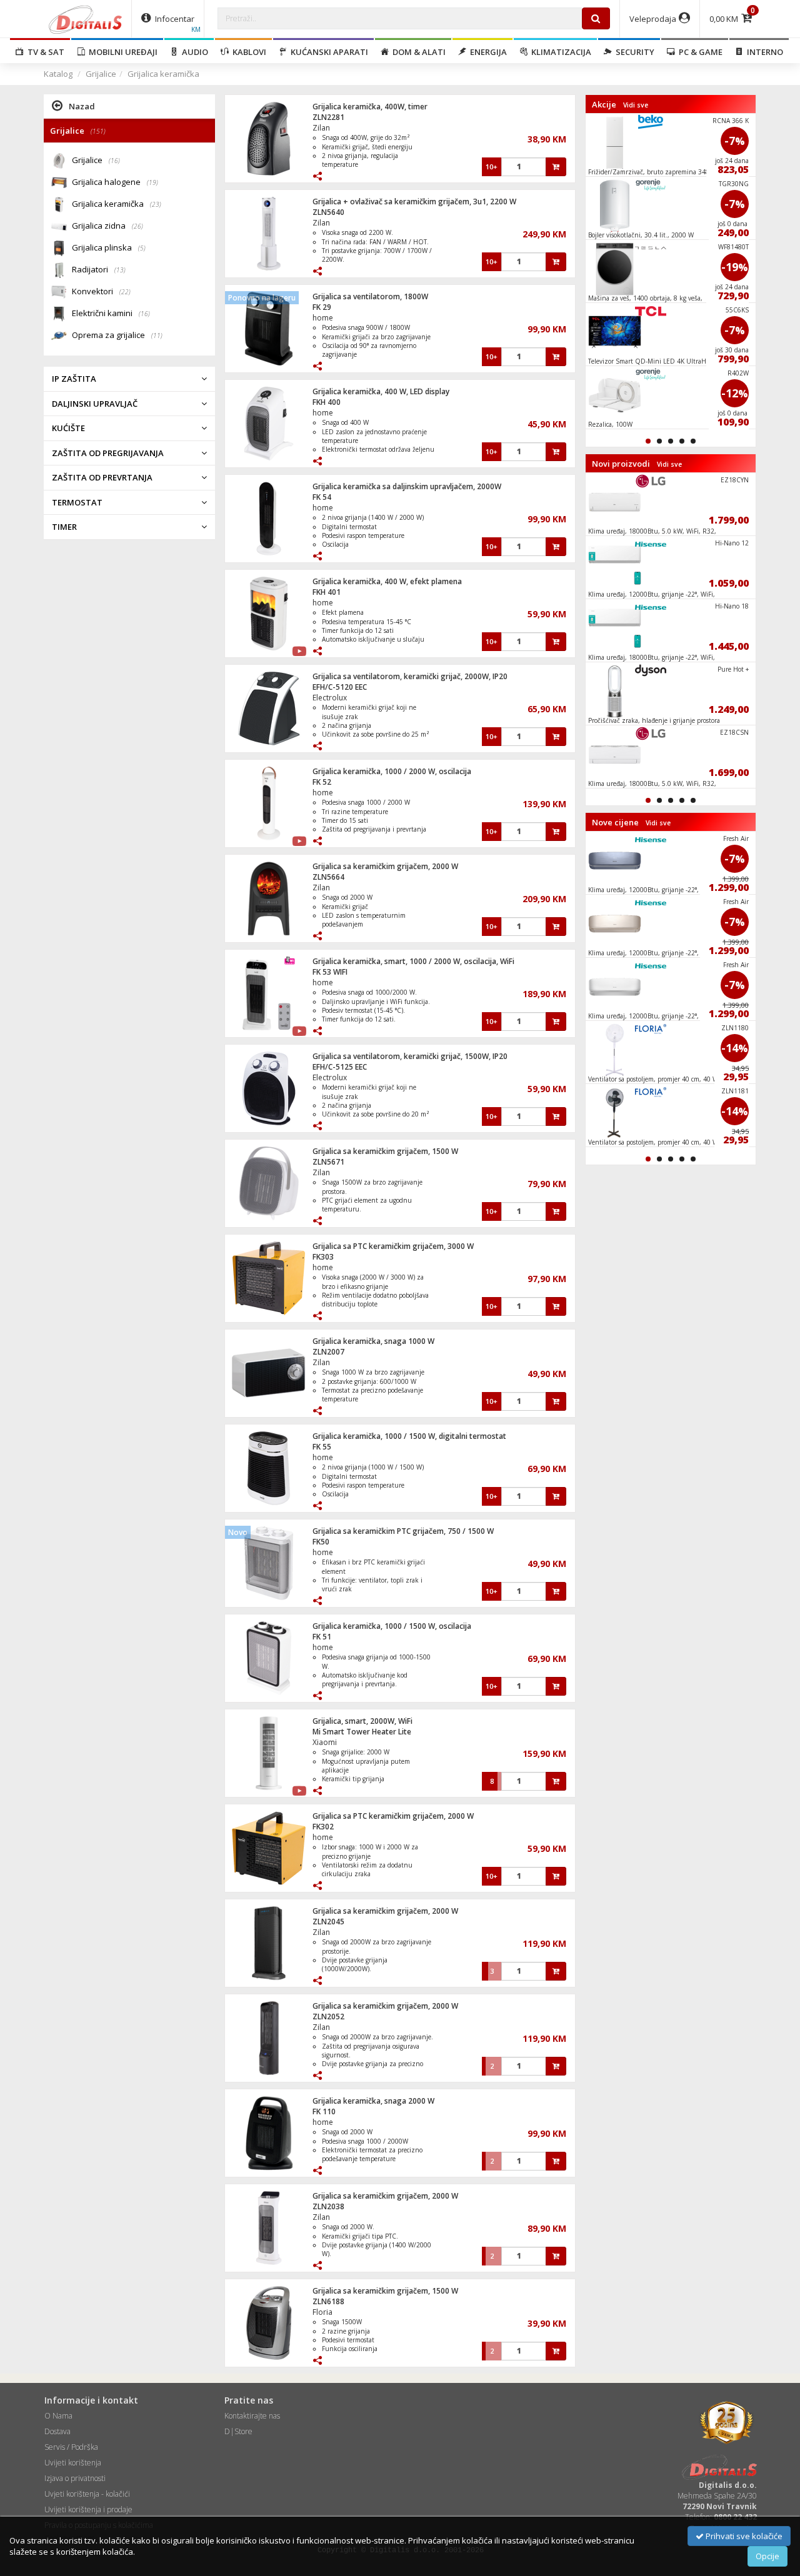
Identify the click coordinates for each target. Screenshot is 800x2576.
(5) (142, 248)
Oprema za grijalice (117, 335)
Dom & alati (417, 52)
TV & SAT (44, 52)
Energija (487, 52)
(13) (120, 270)
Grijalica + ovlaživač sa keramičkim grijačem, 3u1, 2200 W (414, 201)
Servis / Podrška (71, 2447)
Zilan (321, 128)
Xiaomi (325, 1742)
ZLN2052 (328, 2017)
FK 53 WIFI (330, 972)
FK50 (321, 1542)
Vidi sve (636, 105)
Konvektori (101, 291)
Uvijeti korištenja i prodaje (88, 2509)
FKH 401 (327, 592)
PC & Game (699, 52)
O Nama (58, 2416)
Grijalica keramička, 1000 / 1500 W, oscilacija (392, 1626)
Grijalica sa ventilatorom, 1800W (370, 296)
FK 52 (322, 782)
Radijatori (99, 269)
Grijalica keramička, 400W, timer (370, 107)
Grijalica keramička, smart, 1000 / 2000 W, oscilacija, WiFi (413, 961)
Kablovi (247, 52)
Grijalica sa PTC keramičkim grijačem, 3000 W (393, 1246)
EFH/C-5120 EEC (340, 687)
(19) (152, 182)
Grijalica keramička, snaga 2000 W (373, 2101)
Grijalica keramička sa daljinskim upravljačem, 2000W (407, 486)
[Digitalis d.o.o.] (86, 19)
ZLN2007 (328, 1352)
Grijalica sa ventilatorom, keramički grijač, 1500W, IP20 (410, 1056)
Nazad (82, 106)
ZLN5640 (328, 212)
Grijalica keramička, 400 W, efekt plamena (387, 581)
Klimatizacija (559, 52)
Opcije (767, 2556)
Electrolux (330, 698)
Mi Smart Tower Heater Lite (362, 1732)
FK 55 (322, 1447)
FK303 (323, 1257)
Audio (193, 52)
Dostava (57, 2431)
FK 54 (322, 497)
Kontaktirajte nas (252, 2416)
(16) (114, 161)
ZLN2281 (328, 117)
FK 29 (322, 307)
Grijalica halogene (115, 182)
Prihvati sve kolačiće (743, 2536)
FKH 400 (327, 402)
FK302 (323, 1827)
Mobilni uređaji (121, 52)
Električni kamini (111, 313)
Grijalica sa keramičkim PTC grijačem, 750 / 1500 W (403, 1531)
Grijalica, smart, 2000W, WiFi (362, 1721)
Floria (322, 2312)
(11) (157, 336)
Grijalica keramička (163, 74)
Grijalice (101, 74)
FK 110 (324, 2111)
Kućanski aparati (327, 52)
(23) (156, 204)
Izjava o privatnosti (75, 2478)
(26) (137, 226)
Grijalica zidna (107, 226)
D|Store (238, 2431)
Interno (763, 52)
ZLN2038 (328, 2206)
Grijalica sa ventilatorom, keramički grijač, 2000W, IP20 (410, 676)
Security (633, 52)
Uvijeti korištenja (73, 2463)
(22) (125, 292)
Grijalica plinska (109, 247)
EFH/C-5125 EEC (340, 1067)
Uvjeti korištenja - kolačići (87, 2494)
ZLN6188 (328, 2301)
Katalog (58, 74)
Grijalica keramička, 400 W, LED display (381, 391)
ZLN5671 (328, 1162)
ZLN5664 (328, 877)
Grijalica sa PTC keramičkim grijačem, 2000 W (393, 1816)
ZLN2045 (328, 1922)
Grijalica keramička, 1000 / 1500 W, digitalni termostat (409, 1436)
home (323, 318)
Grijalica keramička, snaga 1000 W (373, 1341)
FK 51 (322, 1637)
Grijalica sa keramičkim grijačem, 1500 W (385, 1151)
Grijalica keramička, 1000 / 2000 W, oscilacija (392, 771)
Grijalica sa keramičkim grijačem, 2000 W (385, 866)
